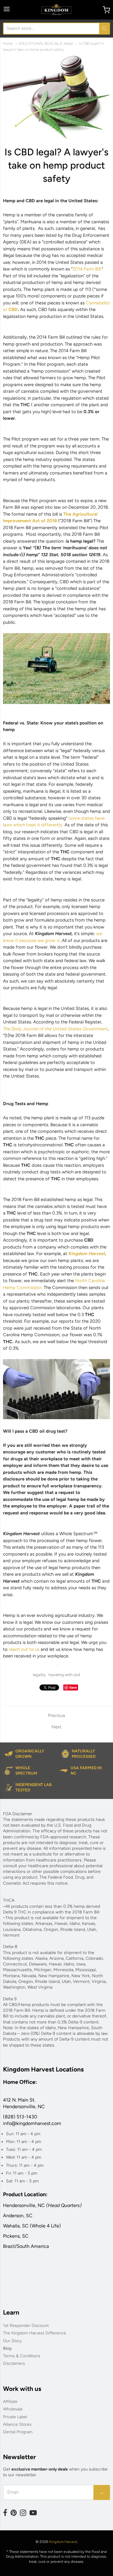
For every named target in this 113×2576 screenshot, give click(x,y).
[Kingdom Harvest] (57, 10)
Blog (7, 2348)
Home (8, 43)
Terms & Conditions (22, 2356)
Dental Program (18, 2432)
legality (39, 1675)
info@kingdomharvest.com (32, 2123)
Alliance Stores (17, 2424)
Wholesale (13, 2409)
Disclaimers (14, 2363)
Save (73, 1687)
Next (56, 1727)
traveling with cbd (64, 1675)
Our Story (12, 2341)
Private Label (15, 2417)
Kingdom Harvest (63, 2542)
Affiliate (10, 2402)
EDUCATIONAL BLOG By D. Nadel (46, 43)
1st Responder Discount (26, 2326)
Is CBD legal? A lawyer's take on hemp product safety (56, 165)
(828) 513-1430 (20, 2117)
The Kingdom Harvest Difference (35, 2333)
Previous (56, 1715)
